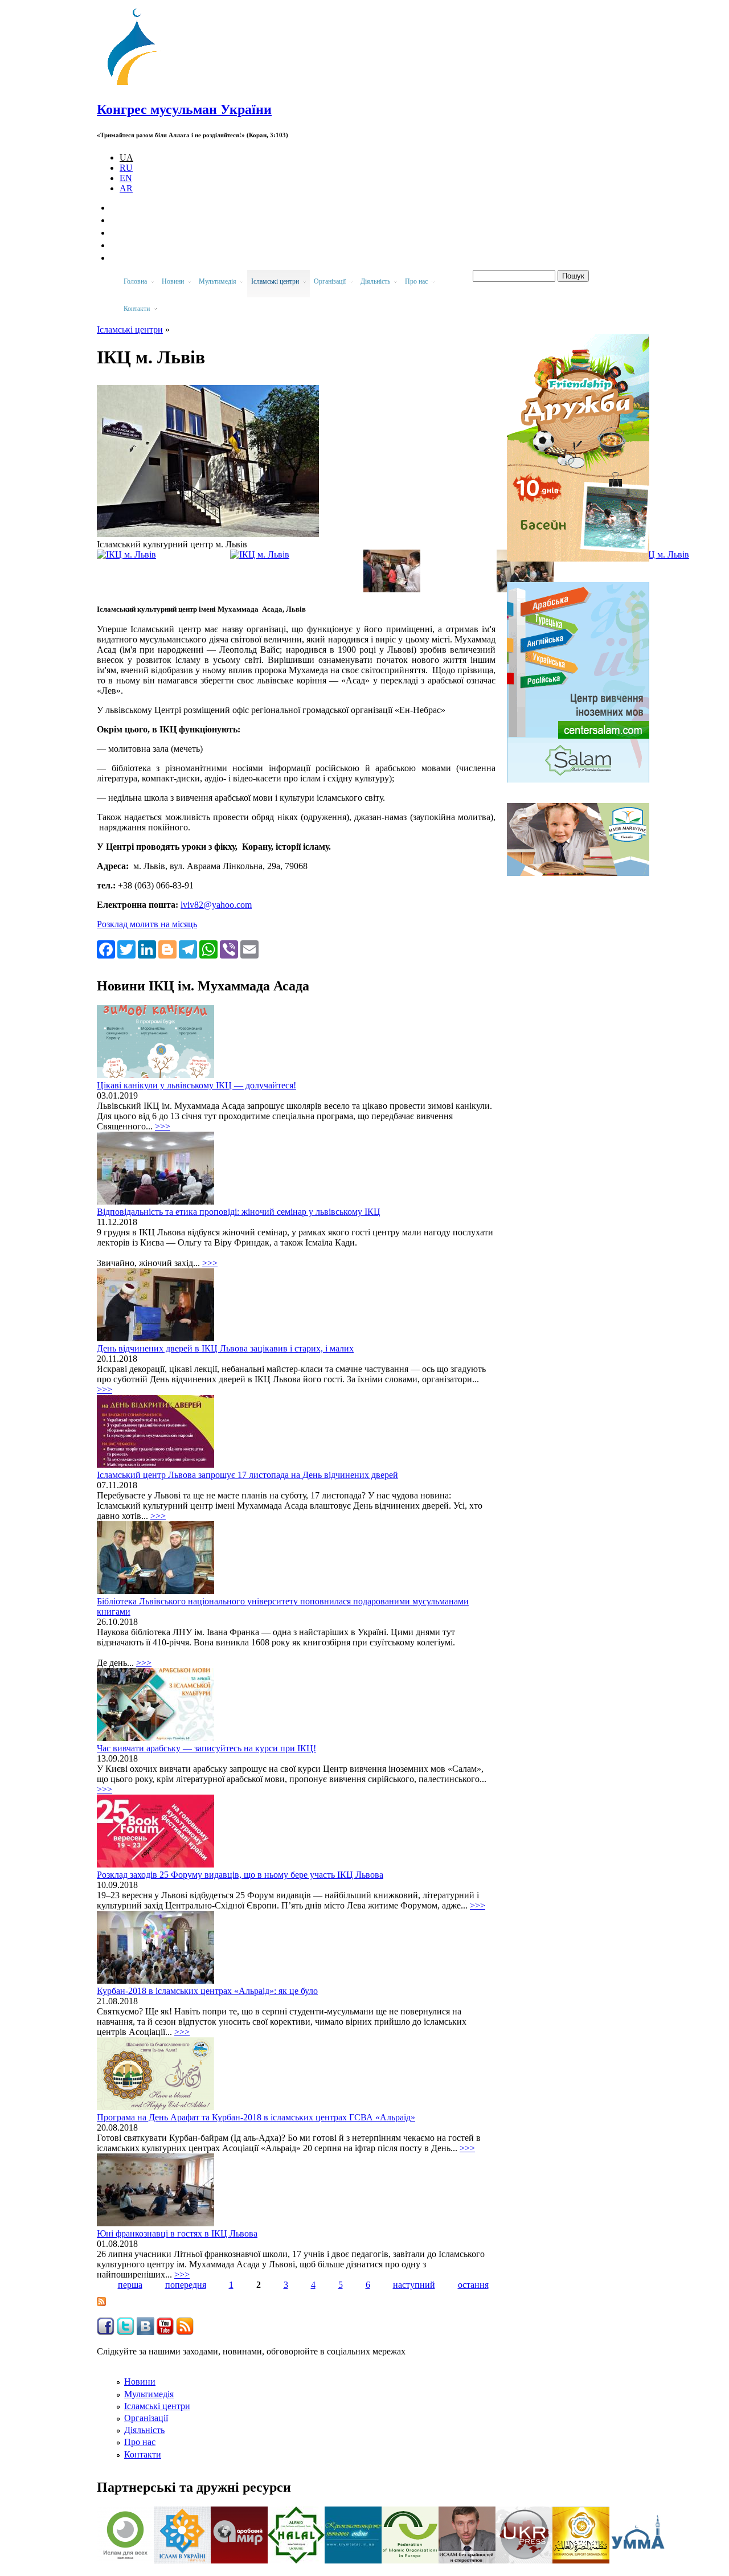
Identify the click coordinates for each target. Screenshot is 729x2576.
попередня (186, 2285)
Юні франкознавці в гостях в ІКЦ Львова (177, 2233)
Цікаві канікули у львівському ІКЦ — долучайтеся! (196, 1085)
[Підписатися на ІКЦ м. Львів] (101, 2303)
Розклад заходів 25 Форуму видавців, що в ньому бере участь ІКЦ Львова (240, 1875)
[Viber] (229, 949)
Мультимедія (149, 2394)
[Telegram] (188, 949)
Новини (140, 2382)
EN (126, 178)
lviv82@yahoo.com (216, 905)
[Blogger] (167, 949)
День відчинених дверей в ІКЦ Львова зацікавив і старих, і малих (225, 1348)
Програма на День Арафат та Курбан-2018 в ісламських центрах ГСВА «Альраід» (256, 2117)
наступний (414, 2285)
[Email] (249, 949)
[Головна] (137, 85)
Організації (146, 2418)
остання (473, 2285)
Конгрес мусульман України (184, 109)
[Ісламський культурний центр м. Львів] (208, 534)
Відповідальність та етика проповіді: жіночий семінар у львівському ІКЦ (239, 1212)
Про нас (140, 2442)
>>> (163, 1126)
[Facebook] (106, 949)
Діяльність (144, 2430)
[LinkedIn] (147, 949)
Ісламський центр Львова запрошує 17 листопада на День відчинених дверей (247, 1475)
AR (126, 188)
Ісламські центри (130, 329)
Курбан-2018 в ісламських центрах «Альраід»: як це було (207, 1991)
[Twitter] (126, 949)
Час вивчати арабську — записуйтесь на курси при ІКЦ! (206, 1748)
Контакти (143, 2454)
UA (126, 157)
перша (130, 2285)
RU (126, 168)
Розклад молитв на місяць (147, 924)
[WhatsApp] (208, 949)
